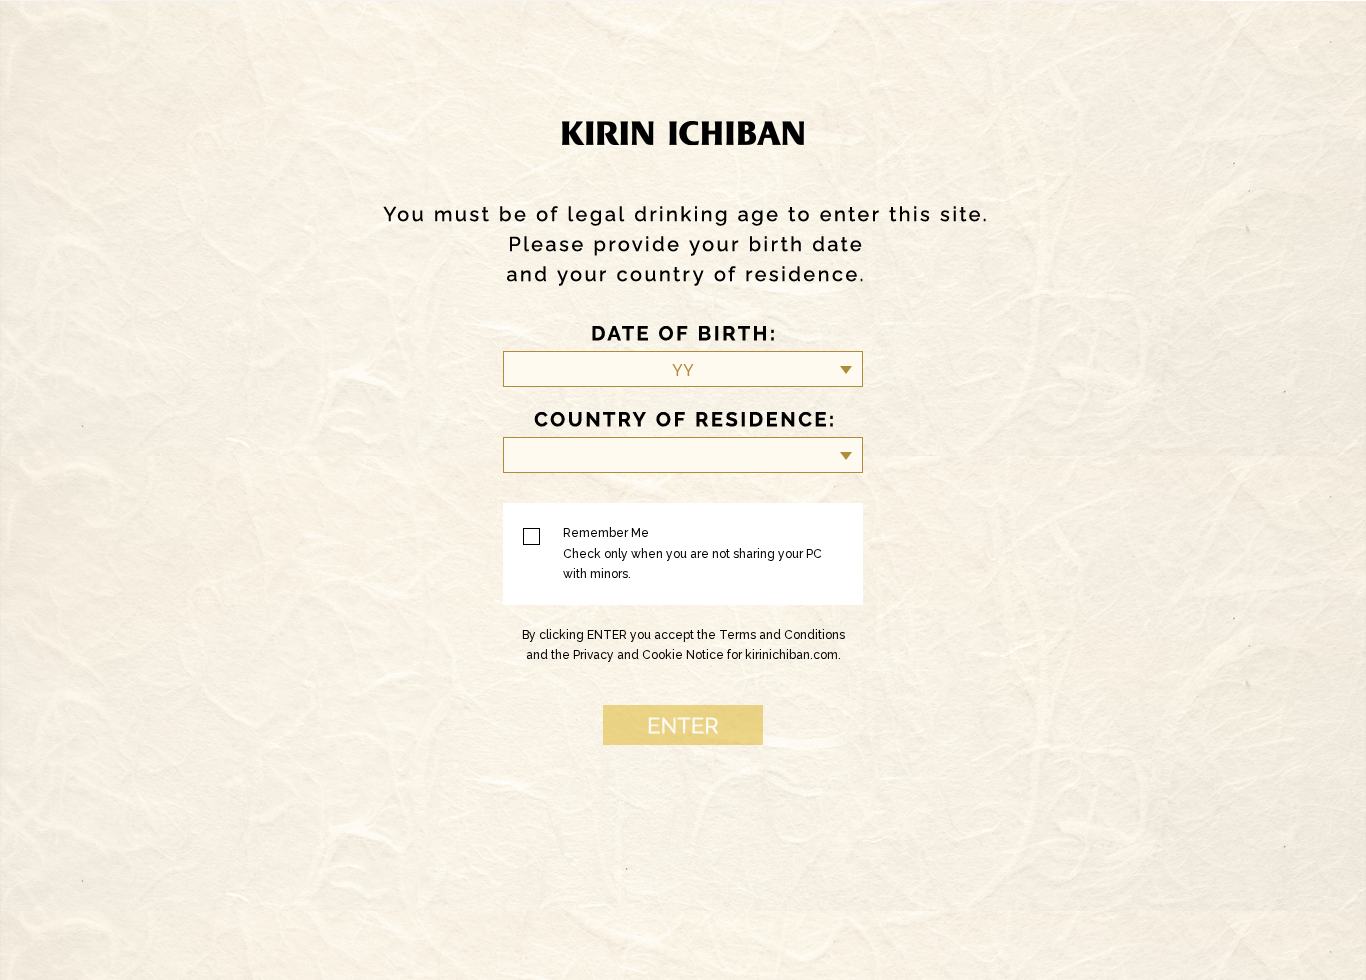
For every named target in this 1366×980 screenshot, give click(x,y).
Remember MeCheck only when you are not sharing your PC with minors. (692, 553)
